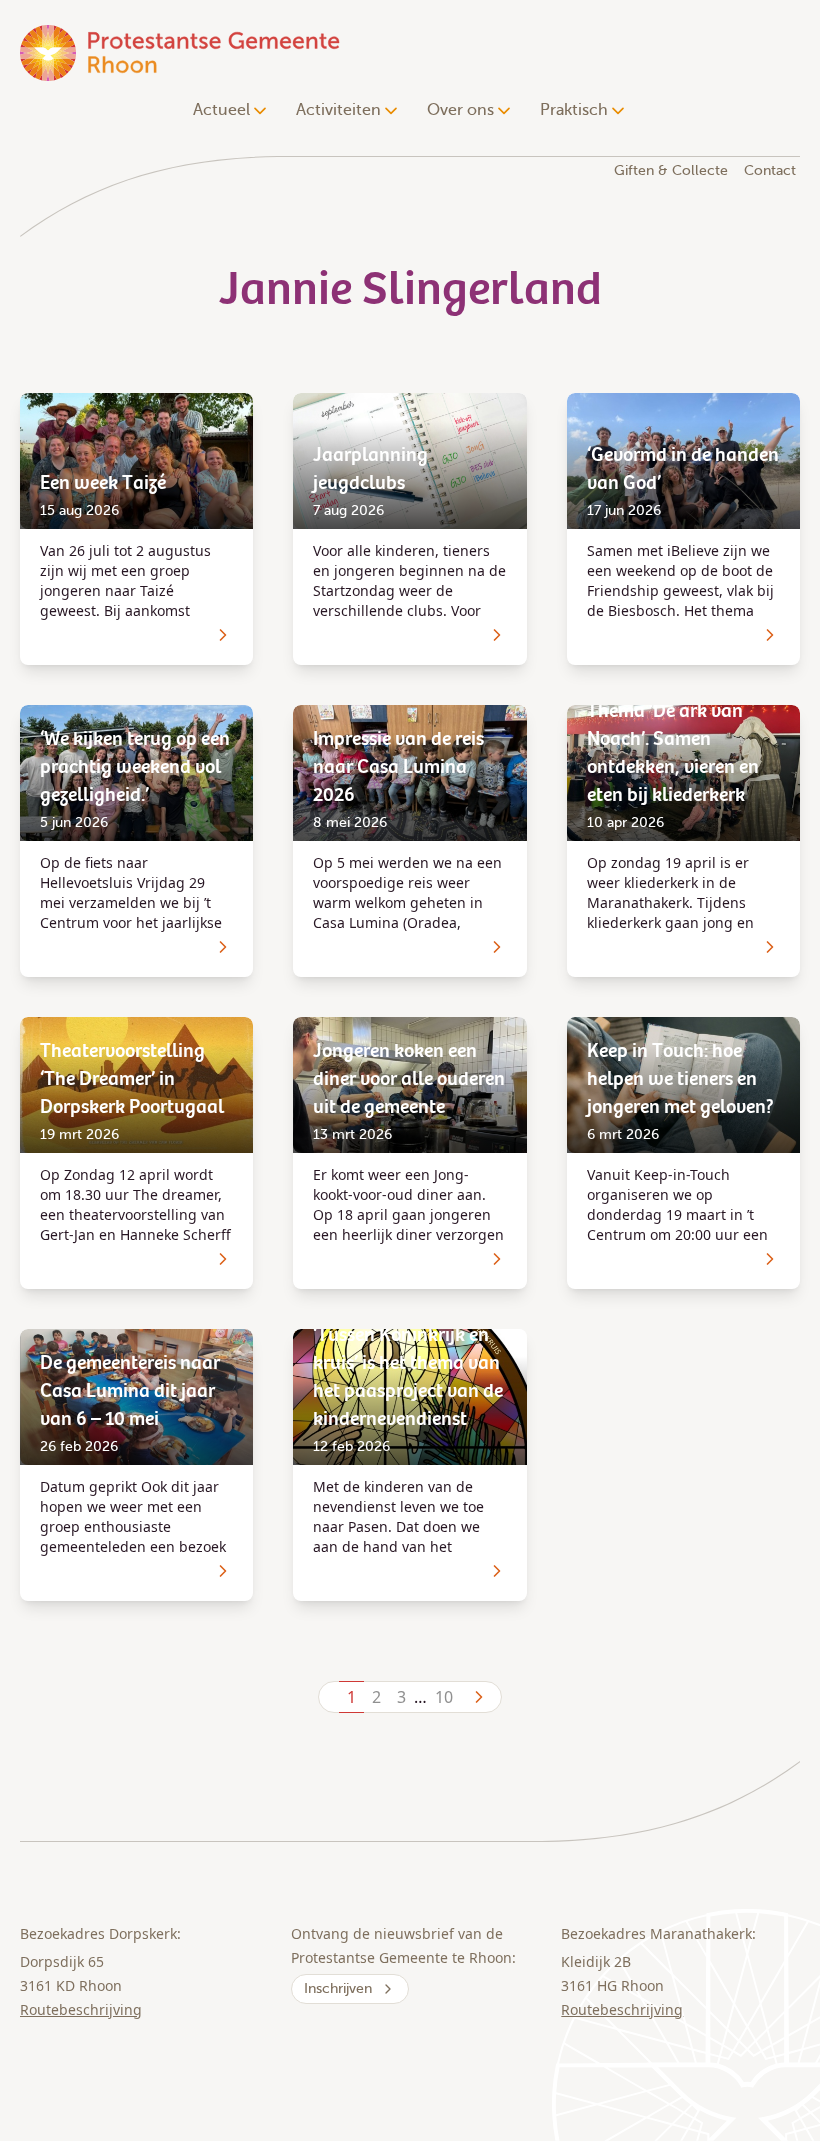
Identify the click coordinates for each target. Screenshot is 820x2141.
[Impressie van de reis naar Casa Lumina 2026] (497, 947)
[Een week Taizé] (223, 635)
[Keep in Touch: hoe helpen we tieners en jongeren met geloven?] (770, 1259)
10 (444, 1697)
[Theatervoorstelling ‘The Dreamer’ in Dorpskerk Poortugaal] (223, 1259)
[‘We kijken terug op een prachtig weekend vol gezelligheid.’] (223, 947)
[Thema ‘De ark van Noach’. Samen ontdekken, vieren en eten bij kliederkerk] (770, 947)
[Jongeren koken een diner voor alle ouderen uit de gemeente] (497, 1259)
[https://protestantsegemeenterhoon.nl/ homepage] (182, 52)
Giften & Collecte (671, 170)
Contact (770, 170)
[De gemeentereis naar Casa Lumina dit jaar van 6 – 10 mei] (223, 1571)
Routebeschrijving (81, 2009)
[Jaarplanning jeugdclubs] (497, 635)
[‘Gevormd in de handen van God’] (770, 635)
